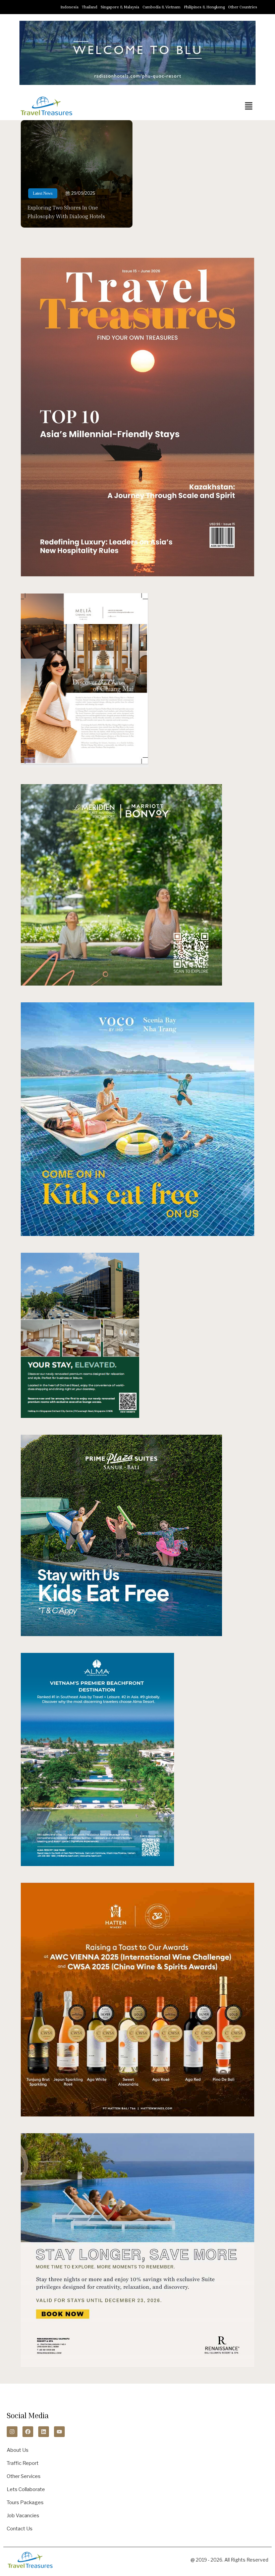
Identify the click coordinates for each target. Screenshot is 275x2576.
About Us (18, 2450)
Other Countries (243, 7)
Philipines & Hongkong (204, 7)
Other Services (24, 2476)
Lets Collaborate (26, 2489)
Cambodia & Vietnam (161, 7)
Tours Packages (25, 2502)
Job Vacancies (23, 2516)
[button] (249, 106)
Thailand (90, 7)
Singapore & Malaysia (120, 7)
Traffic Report (23, 2463)
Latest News (43, 193)
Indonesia (69, 7)
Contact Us (20, 2529)
